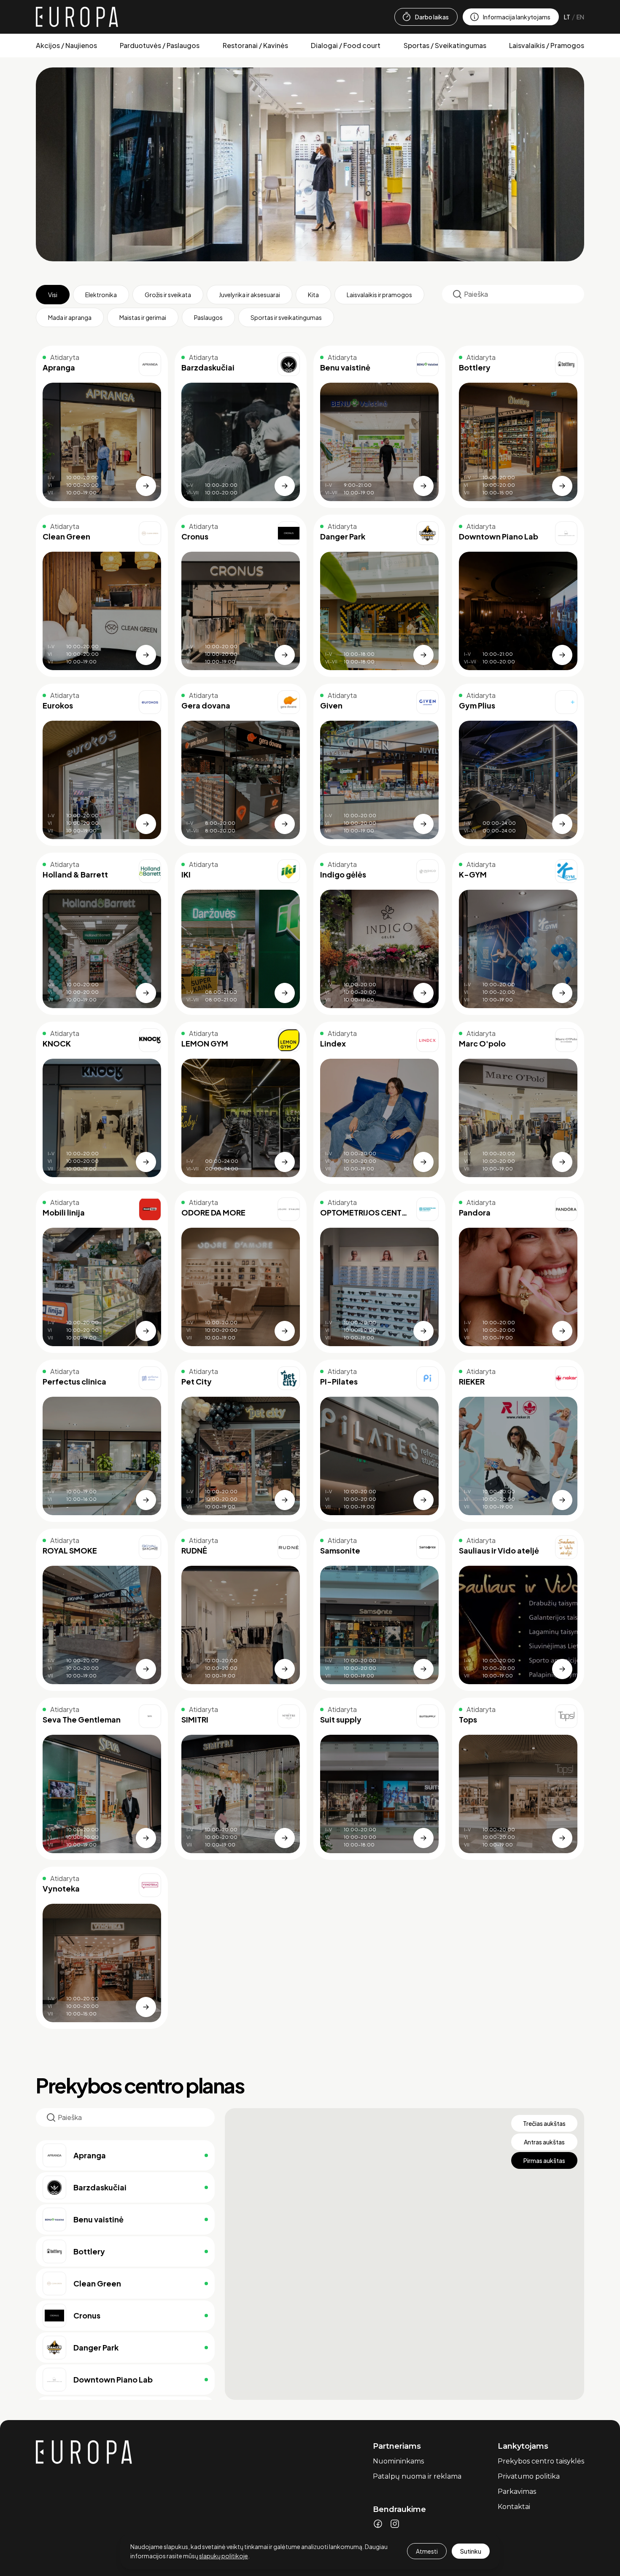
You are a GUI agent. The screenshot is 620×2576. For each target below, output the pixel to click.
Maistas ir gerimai (143, 317)
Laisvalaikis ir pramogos (379, 295)
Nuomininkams (398, 2461)
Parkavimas (517, 2491)
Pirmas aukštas (544, 2160)
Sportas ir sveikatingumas (286, 317)
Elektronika (101, 295)
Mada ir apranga (70, 317)
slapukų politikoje (224, 2556)
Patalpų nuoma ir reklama (417, 2476)
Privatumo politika (529, 2476)
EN (580, 17)
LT (567, 17)
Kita (313, 295)
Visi (53, 295)
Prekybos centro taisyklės (541, 2461)
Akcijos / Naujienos (66, 45)
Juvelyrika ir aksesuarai (249, 295)
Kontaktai (514, 2507)
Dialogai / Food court (346, 45)
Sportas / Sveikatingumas (445, 45)
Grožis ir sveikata (168, 295)
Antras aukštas (544, 2142)
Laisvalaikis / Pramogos (547, 45)
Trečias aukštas (544, 2123)
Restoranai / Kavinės (255, 45)
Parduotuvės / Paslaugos (160, 45)
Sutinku (471, 2551)
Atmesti (427, 2551)
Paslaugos (208, 317)
